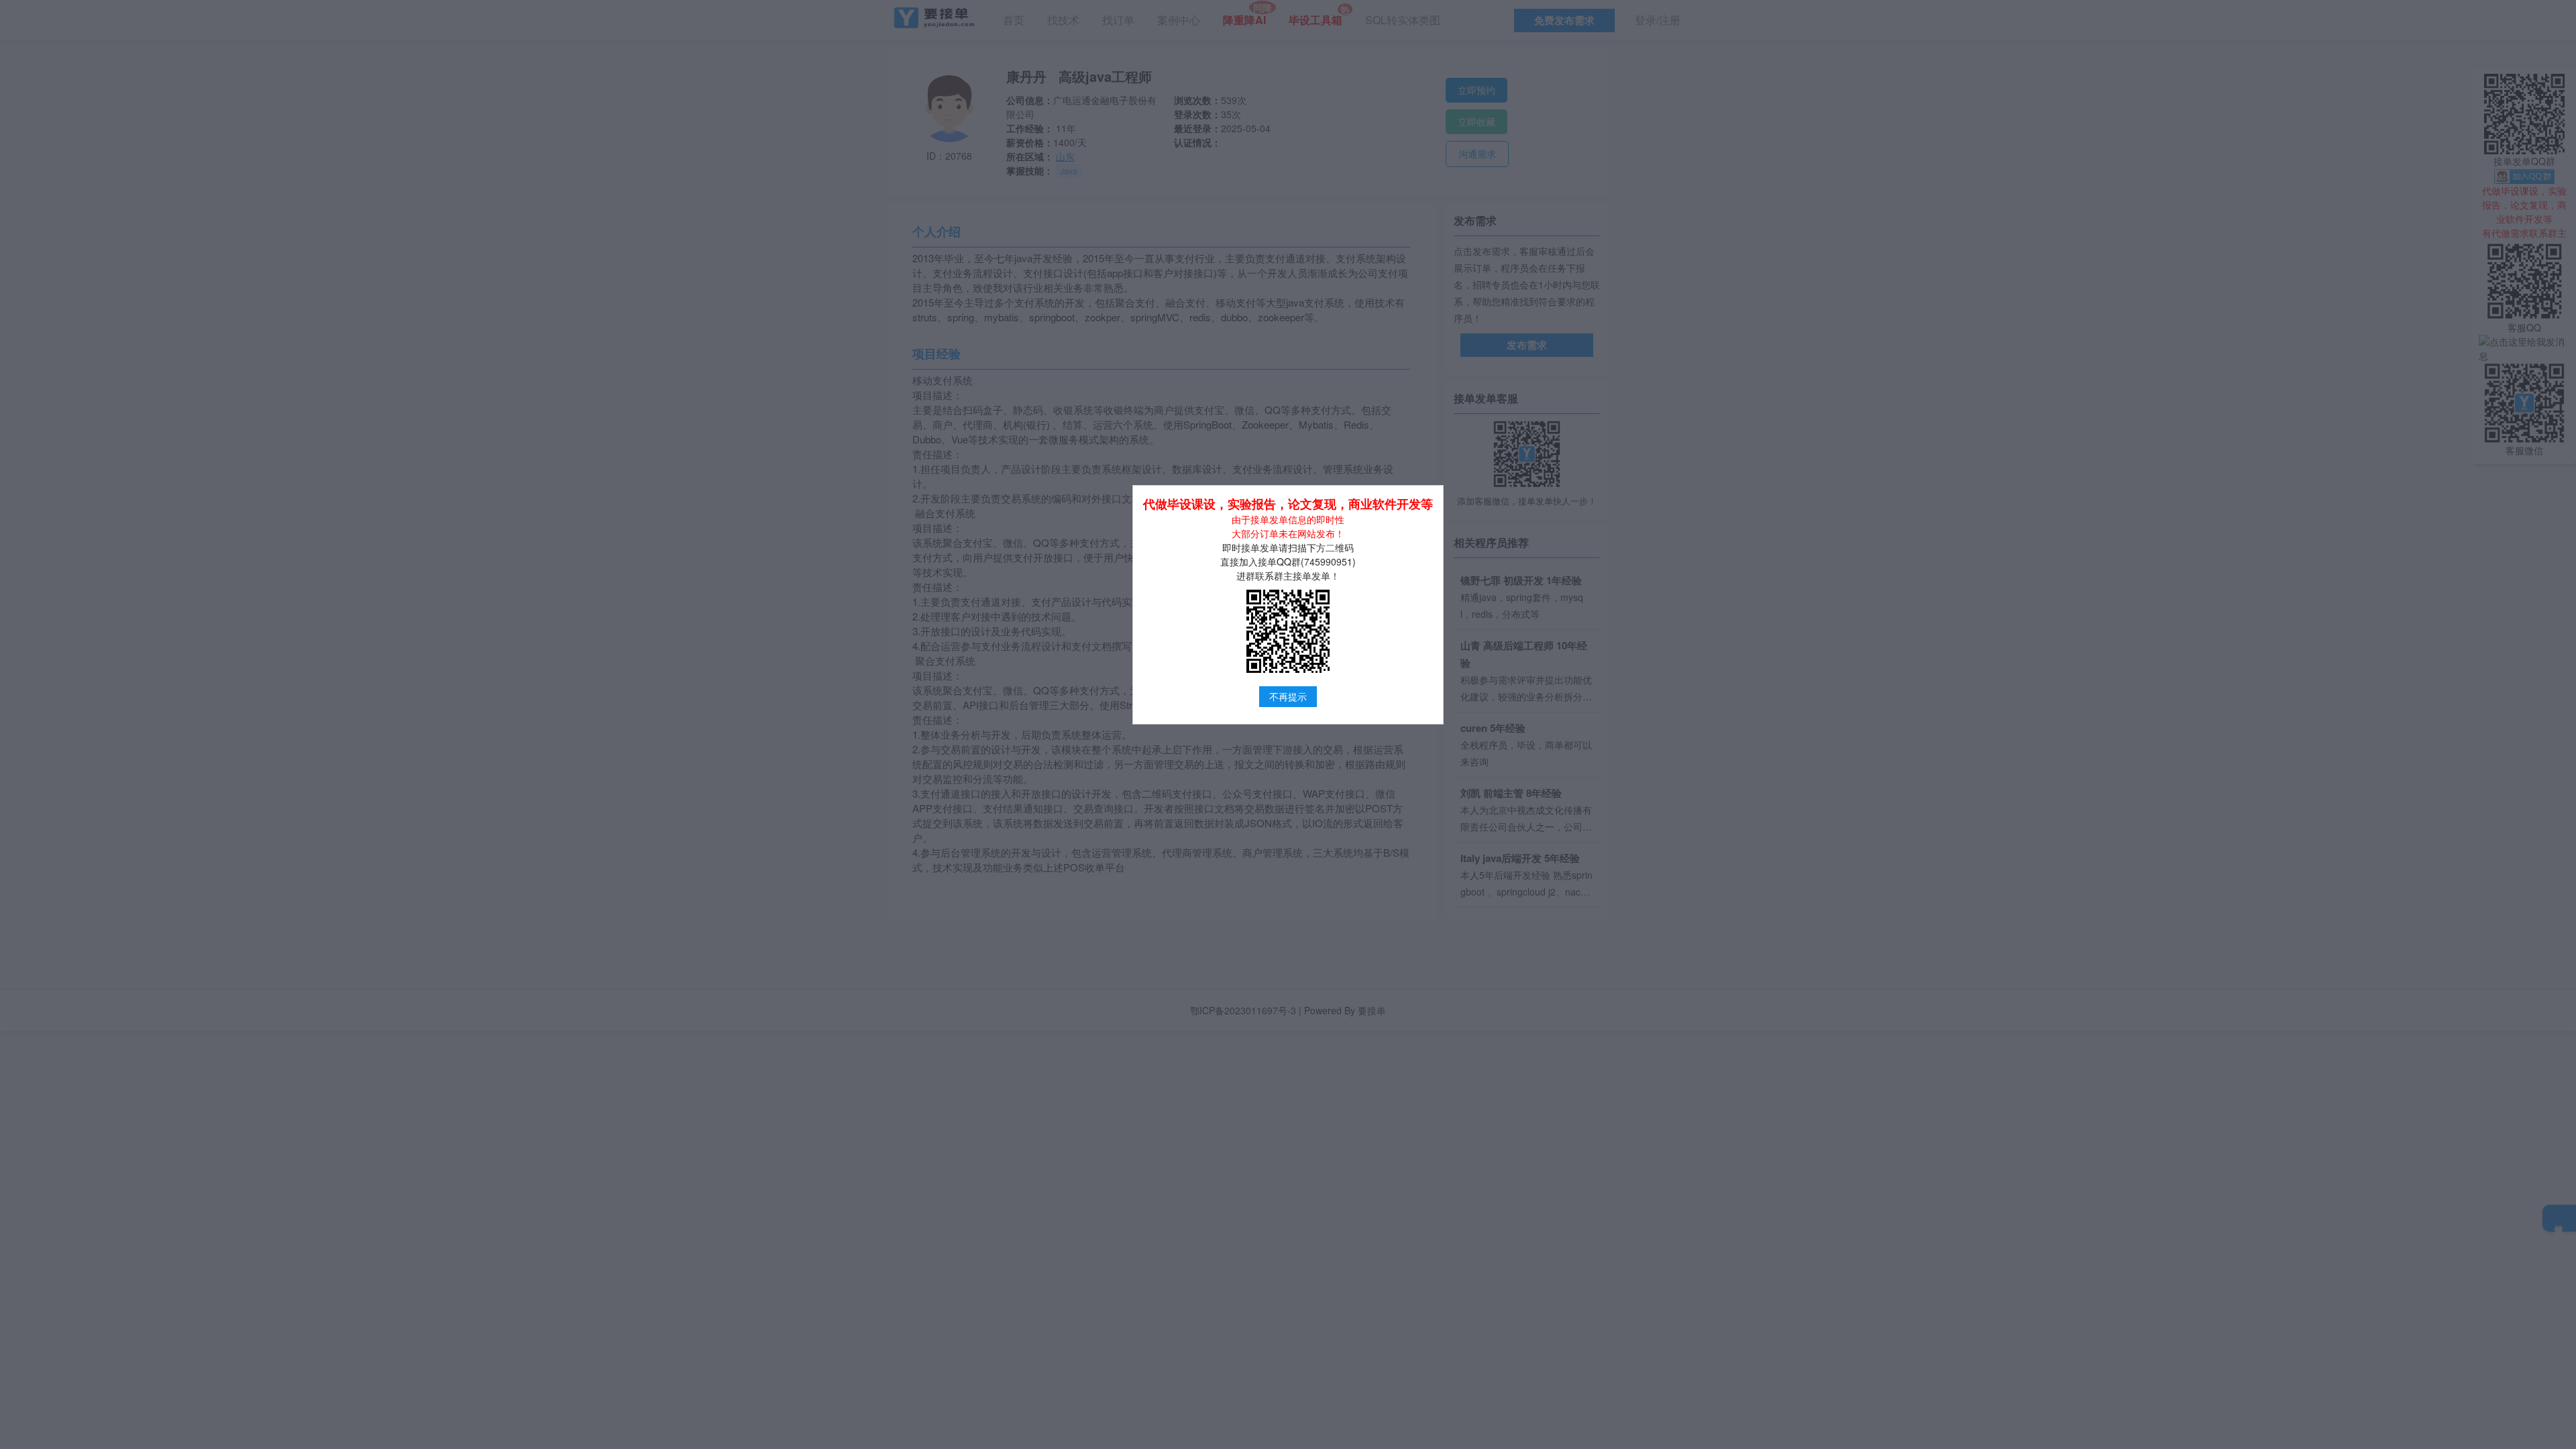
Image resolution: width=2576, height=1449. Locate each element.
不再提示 (1288, 696)
